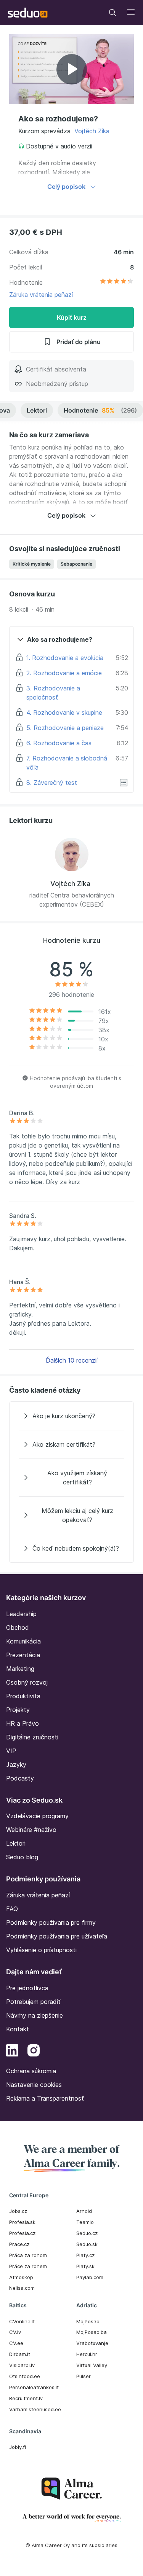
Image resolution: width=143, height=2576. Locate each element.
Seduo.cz (87, 2233)
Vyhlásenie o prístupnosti (41, 1950)
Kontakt (18, 2029)
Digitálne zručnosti (32, 1737)
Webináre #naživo (31, 1830)
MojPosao (88, 2321)
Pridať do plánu (79, 342)
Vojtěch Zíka (92, 131)
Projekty (18, 1710)
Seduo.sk (87, 2244)
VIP (11, 1751)
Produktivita (23, 1696)
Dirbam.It (20, 2354)
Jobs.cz (18, 2211)
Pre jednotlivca (27, 1988)
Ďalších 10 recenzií (72, 1360)
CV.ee (16, 2343)
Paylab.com (90, 2277)
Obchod (18, 1628)
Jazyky (16, 1765)
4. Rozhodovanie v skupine (64, 713)
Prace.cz (19, 2244)
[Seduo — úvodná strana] (28, 13)
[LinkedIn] (12, 2052)
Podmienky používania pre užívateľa (57, 1936)
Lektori (37, 410)
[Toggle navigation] (112, 13)
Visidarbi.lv (22, 2365)
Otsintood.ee (25, 2376)
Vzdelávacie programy (37, 1816)
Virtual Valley (92, 2365)
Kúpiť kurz (72, 317)
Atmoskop (21, 2277)
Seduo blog (22, 1857)
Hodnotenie (100, 410)
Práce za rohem (28, 2266)
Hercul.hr (87, 2354)
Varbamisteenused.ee (35, 2409)
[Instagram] (34, 2052)
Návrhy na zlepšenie (35, 2015)
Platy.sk (85, 2266)
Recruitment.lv (26, 2398)
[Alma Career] (72, 2489)
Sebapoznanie (76, 564)
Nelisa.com (22, 2288)
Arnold (84, 2211)
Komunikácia (23, 1641)
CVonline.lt (22, 2321)
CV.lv (15, 2332)
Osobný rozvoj (27, 1682)
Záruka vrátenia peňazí (41, 295)
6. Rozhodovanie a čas (59, 743)
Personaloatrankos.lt (34, 2387)
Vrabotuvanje (92, 2343)
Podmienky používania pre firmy (51, 1922)
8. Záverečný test (52, 783)
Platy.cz (85, 2255)
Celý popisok (66, 187)
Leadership (21, 1614)
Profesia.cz (22, 2233)
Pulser (84, 2376)
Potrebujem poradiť (33, 2002)
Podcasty (20, 1778)
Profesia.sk (22, 2222)
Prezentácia (23, 1655)
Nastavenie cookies (34, 2085)
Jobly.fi (18, 2447)
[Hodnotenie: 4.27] (117, 282)
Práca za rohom (28, 2255)
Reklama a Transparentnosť (45, 2098)
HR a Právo (22, 1723)
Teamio (85, 2222)
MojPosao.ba (92, 2332)
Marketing (20, 1669)
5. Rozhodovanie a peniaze (65, 728)
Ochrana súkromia (31, 2071)
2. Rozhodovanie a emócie (64, 673)
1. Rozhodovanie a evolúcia (65, 658)
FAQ (12, 1909)
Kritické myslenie (32, 564)
